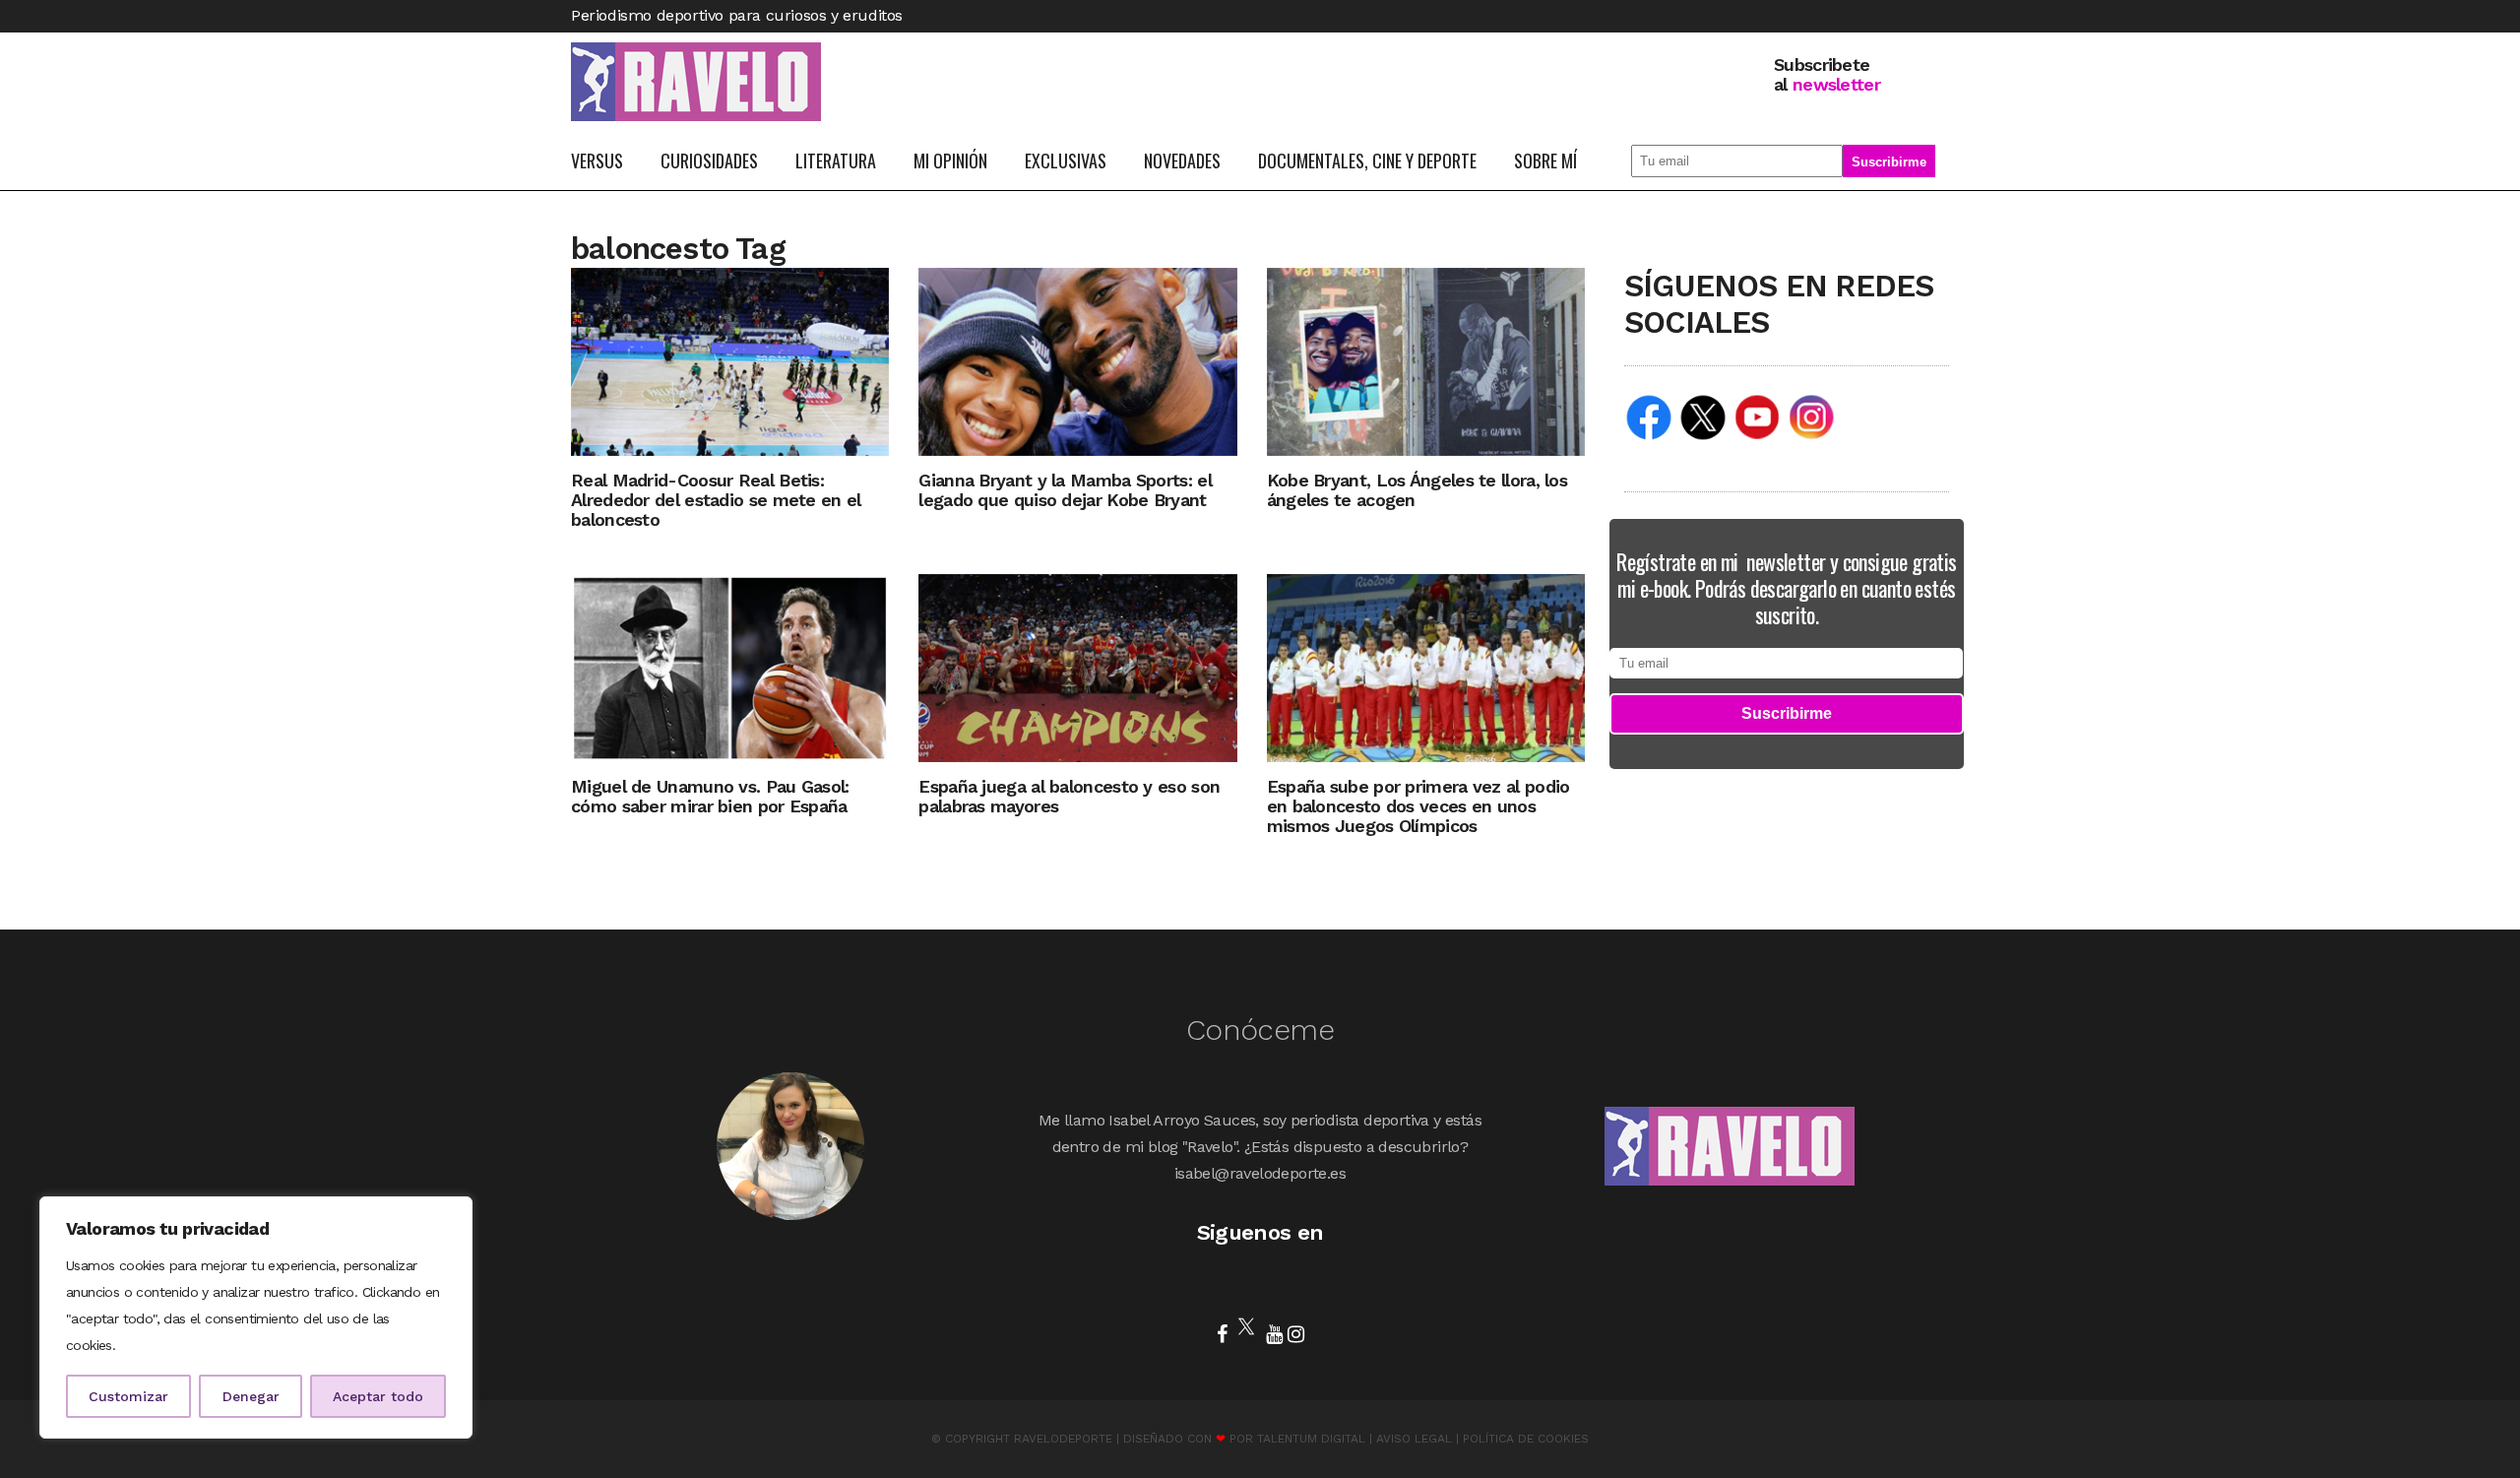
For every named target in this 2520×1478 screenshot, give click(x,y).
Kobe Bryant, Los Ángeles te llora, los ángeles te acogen (1417, 490)
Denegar (251, 1396)
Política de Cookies (1526, 1439)
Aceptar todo (378, 1396)
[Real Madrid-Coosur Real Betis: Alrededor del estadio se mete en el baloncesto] (730, 361)
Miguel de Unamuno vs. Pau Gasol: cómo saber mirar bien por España (710, 796)
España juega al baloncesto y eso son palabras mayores (1069, 796)
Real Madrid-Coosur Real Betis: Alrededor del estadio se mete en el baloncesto (716, 500)
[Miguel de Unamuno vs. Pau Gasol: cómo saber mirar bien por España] (730, 667)
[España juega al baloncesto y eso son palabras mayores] (1077, 667)
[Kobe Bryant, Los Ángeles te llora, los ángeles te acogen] (1426, 361)
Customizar (128, 1396)
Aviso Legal (1414, 1439)
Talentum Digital (1311, 1439)
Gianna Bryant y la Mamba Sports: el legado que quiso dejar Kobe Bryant (1065, 490)
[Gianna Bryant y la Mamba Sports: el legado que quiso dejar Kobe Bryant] (1077, 361)
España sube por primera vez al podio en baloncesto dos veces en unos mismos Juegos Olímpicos (1418, 806)
